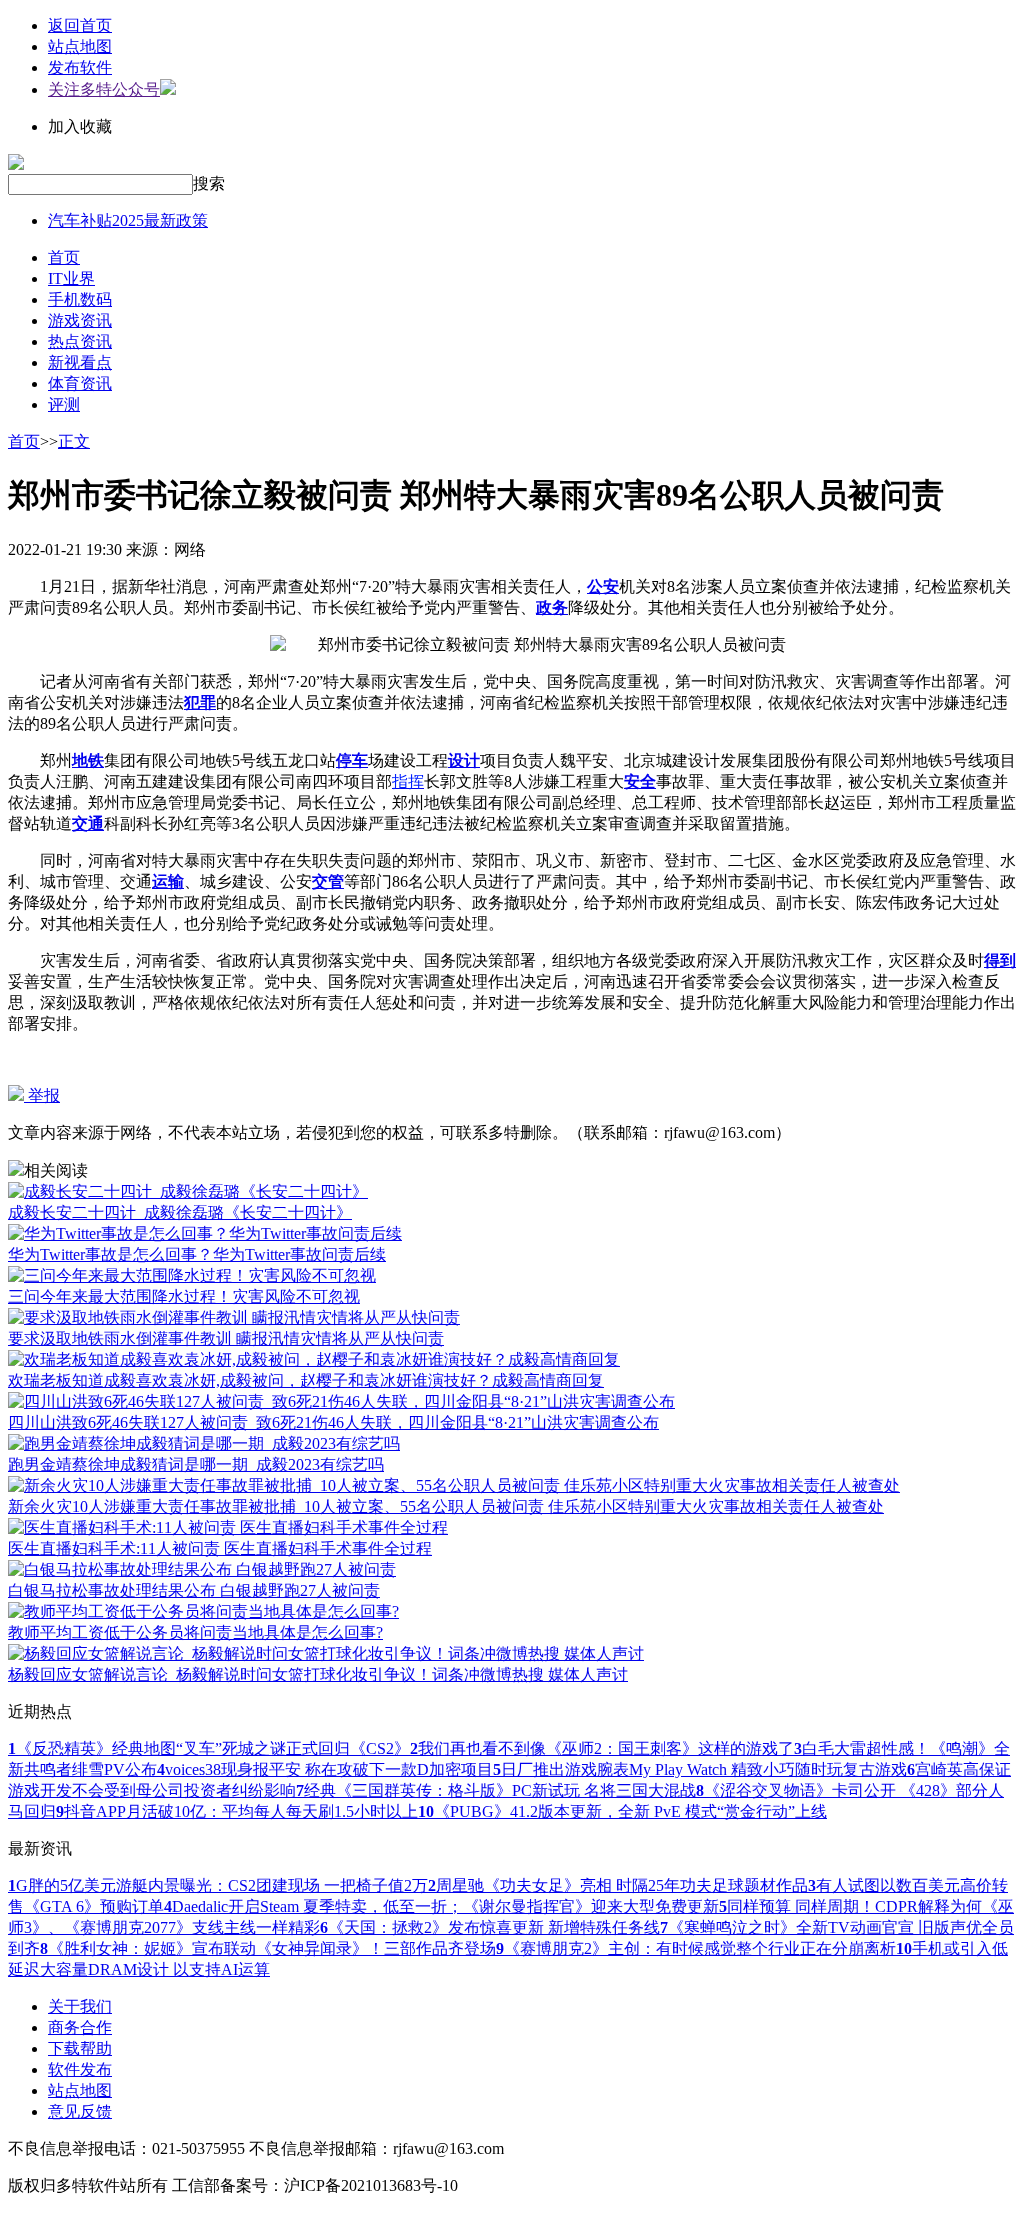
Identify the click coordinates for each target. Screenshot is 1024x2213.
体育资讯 (80, 383)
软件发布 (80, 2069)
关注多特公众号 (104, 89)
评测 (64, 404)
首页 (64, 257)
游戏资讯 (80, 320)
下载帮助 (80, 2048)
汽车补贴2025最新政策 (128, 220)
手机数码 (80, 299)
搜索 (209, 183)
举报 (42, 1095)
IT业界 (71, 278)
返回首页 (80, 25)
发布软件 (80, 67)
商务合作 (80, 2027)
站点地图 (80, 46)
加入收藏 (80, 126)
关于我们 (80, 2006)
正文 (74, 441)
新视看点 (80, 362)
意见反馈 (80, 2111)
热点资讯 (80, 341)
